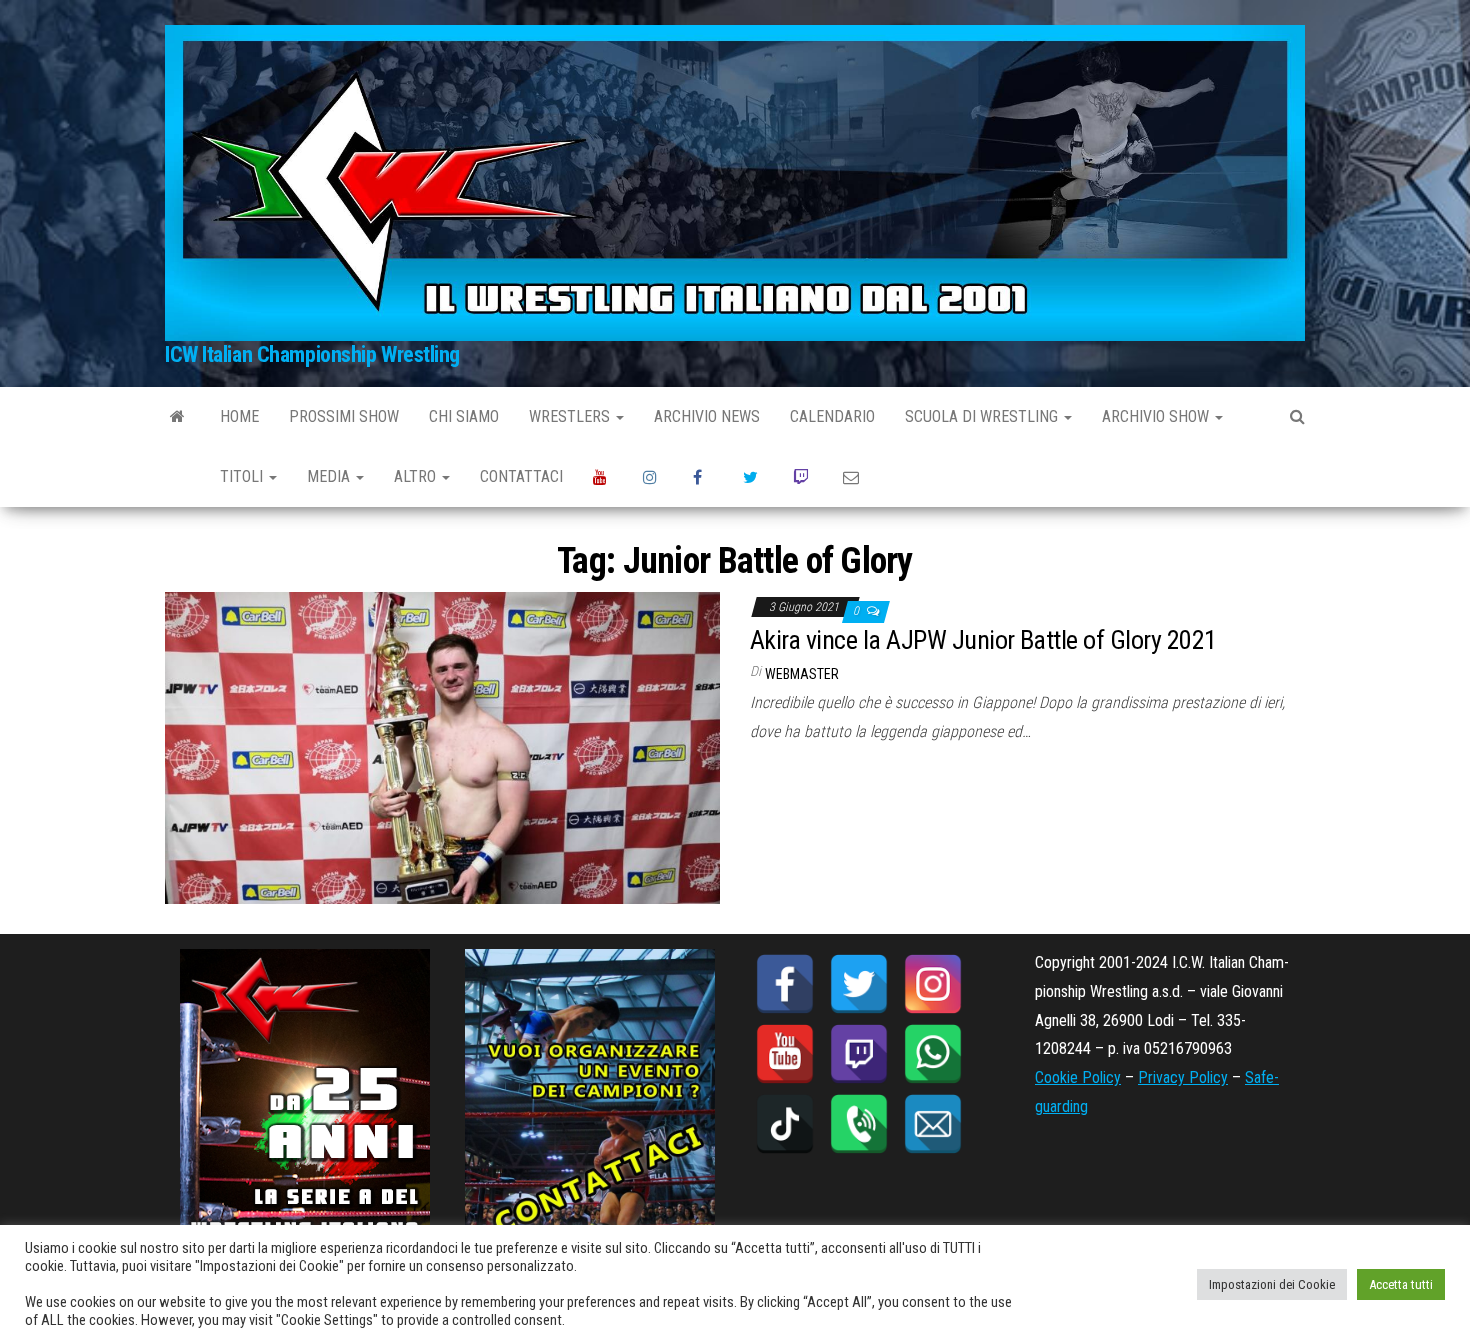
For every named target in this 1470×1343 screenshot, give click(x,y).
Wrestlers (571, 416)
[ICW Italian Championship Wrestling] (177, 417)
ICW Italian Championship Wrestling (312, 354)
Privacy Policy (1183, 1077)
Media (330, 476)
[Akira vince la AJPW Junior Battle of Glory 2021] (442, 746)
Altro (417, 476)
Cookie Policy (1078, 1077)
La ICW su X (753, 477)
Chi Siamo (464, 416)
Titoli (243, 476)
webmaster (802, 674)
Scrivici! (853, 477)
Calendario (832, 416)
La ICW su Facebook (703, 477)
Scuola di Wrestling (983, 416)
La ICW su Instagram (653, 477)
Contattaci (521, 476)
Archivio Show (1157, 416)
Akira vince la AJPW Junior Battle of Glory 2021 (983, 640)
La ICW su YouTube (603, 477)
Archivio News (707, 416)
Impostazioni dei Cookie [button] (1272, 1284)
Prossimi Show (344, 416)
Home (239, 416)
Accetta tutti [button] (1401, 1284)
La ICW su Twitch (803, 477)
